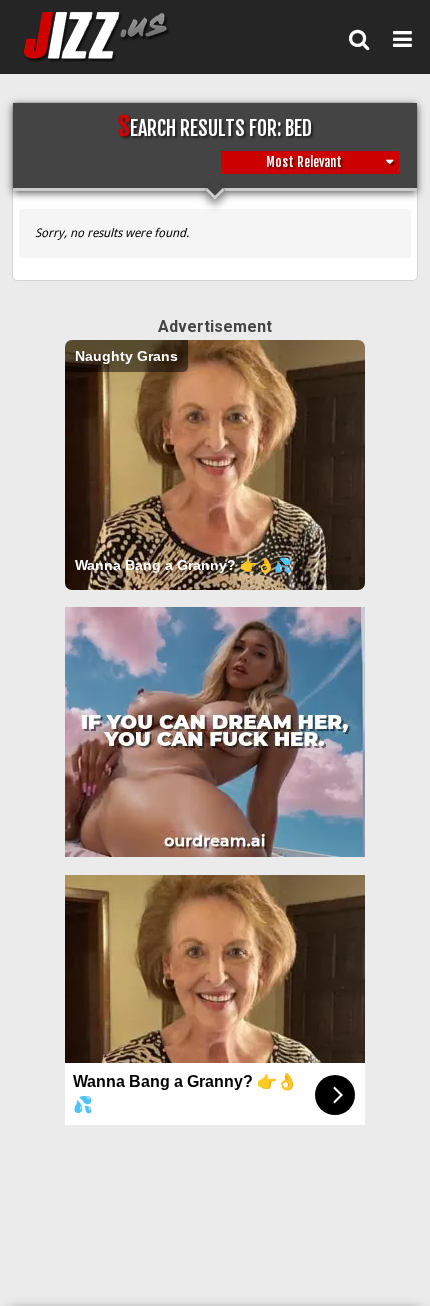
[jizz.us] (108, 36)
